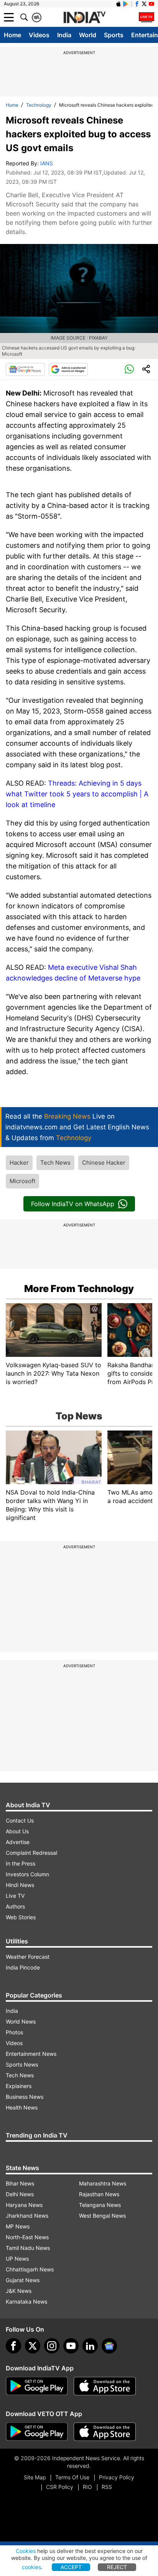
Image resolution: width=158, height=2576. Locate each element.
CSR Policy (60, 2487)
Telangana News (100, 2205)
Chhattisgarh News (30, 2269)
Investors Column (27, 1874)
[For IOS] (105, 2432)
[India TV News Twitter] (144, 4)
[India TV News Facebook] (137, 4)
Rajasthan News (99, 2194)
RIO (87, 2487)
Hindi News (20, 1885)
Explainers (19, 2086)
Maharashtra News (103, 2183)
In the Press (21, 1863)
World (88, 35)
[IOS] (118, 4)
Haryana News (24, 2205)
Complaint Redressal (31, 1853)
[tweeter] (33, 2346)
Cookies (26, 2551)
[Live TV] (146, 17)
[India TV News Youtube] (151, 4)
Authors (15, 1906)
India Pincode (23, 1967)
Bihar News (20, 2183)
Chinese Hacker (104, 1163)
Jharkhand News (27, 2216)
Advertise (18, 1842)
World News (21, 2021)
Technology (39, 105)
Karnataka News (26, 2302)
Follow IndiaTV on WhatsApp (73, 1204)
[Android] (126, 4)
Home (12, 35)
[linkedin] (90, 2346)
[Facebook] (13, 2346)
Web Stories (21, 1917)
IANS (47, 163)
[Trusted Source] (68, 369)
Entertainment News (31, 2054)
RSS (107, 2487)
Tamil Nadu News (28, 2248)
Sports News (22, 2064)
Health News (22, 2107)
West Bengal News (102, 2216)
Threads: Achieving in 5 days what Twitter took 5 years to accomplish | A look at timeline (77, 794)
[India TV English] (84, 18)
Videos (39, 35)
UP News (17, 2259)
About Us (17, 1831)
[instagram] (52, 2346)
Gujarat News (23, 2280)
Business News (25, 2097)
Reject (117, 2567)
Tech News (55, 1163)
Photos (14, 2032)
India (64, 35)
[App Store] (105, 2386)
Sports (114, 35)
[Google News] (25, 369)
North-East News (27, 2237)
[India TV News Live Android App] (37, 2386)
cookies (31, 2567)
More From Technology (79, 1289)
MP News (18, 2226)
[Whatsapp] (129, 369)
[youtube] (71, 2346)
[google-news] (109, 2346)
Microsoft (22, 1181)
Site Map (35, 2477)
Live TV (15, 1896)
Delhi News (20, 2194)
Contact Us (20, 1820)
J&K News (19, 2291)
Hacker (19, 1163)
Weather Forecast (28, 1957)
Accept (71, 2567)
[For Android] (37, 2432)
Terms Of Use (72, 2477)
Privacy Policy (117, 2477)
